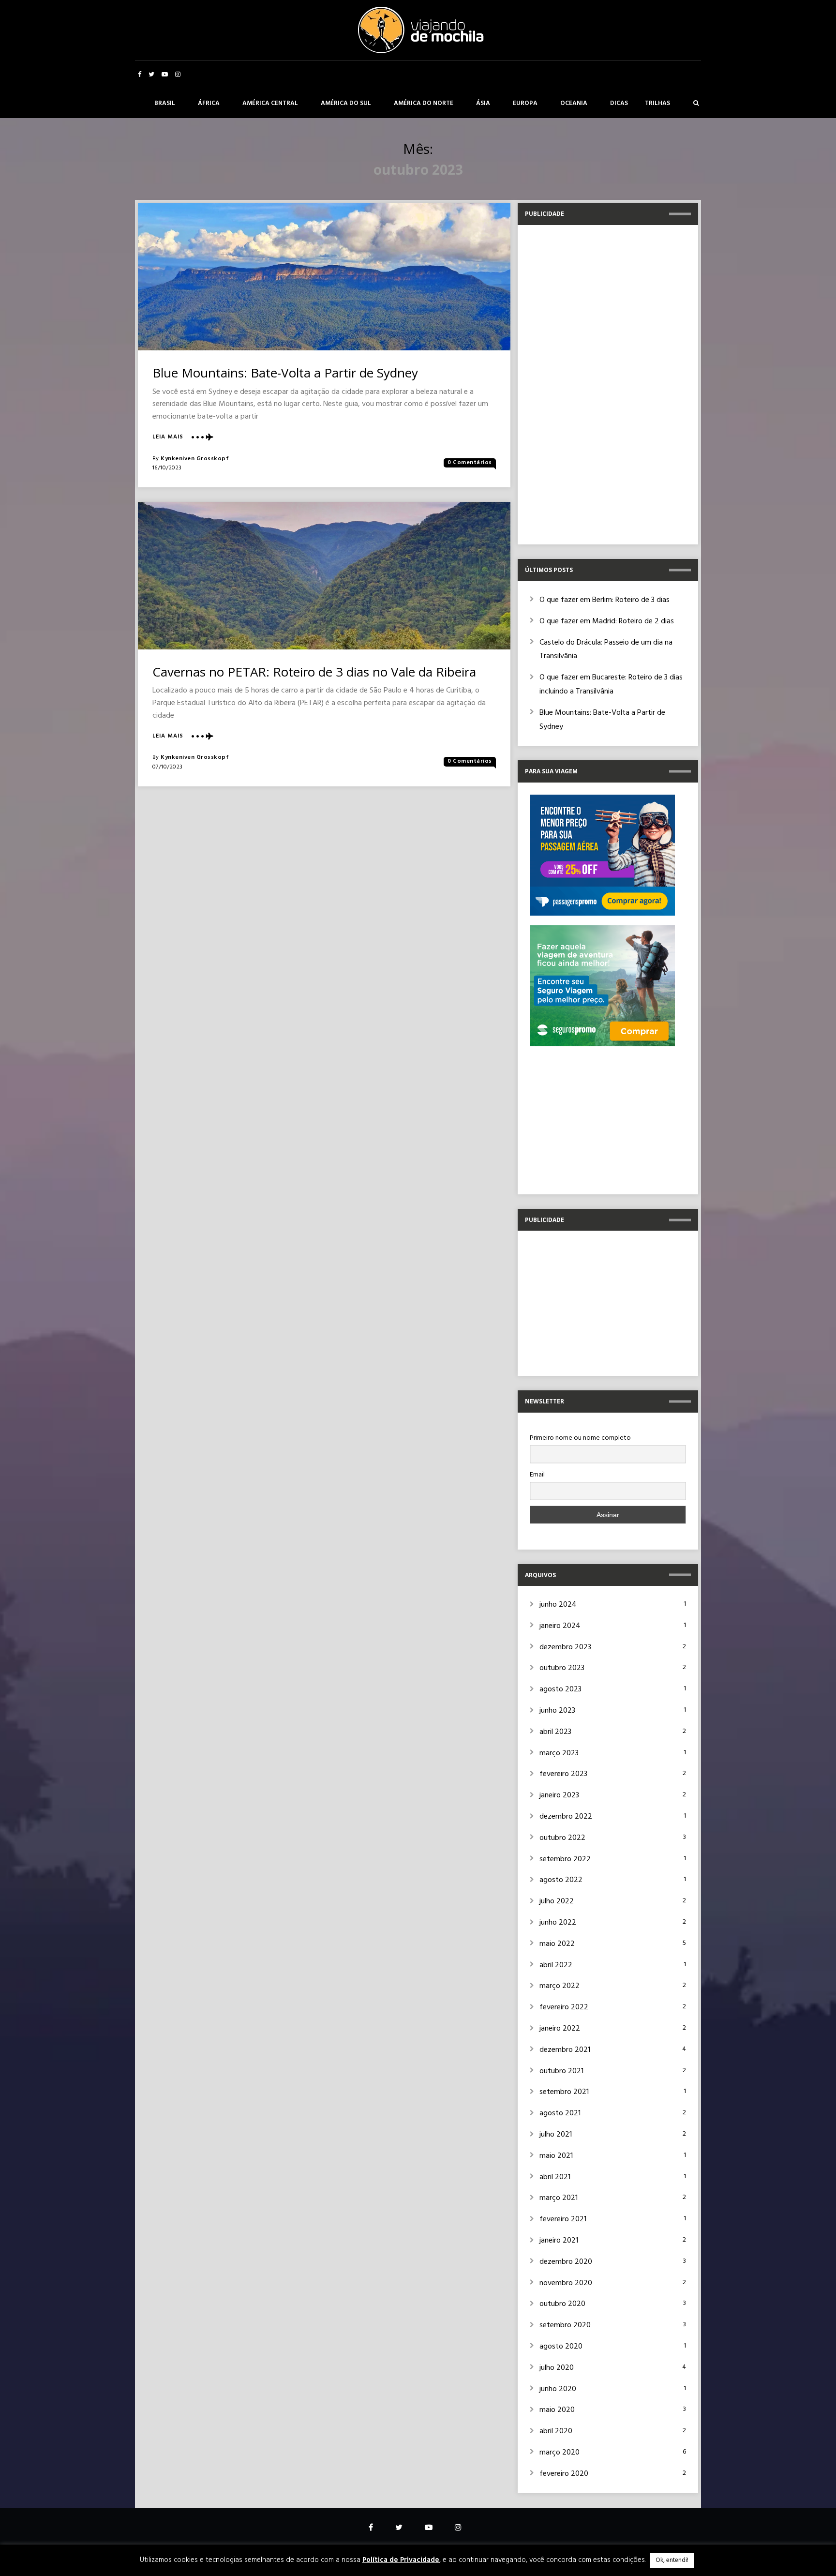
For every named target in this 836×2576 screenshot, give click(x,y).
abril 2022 (556, 1965)
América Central (270, 103)
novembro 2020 (566, 2283)
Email (537, 1475)
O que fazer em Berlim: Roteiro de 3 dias (605, 600)
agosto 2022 (561, 1880)
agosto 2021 (560, 2113)
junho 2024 (558, 1605)
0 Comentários (470, 463)
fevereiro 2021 (563, 2219)
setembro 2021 (564, 2092)
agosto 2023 (560, 1689)
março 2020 (560, 2453)
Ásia (483, 103)
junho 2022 (558, 1923)
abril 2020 (556, 2431)
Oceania (574, 103)
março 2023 (559, 1753)
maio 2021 (556, 2156)
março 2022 (560, 1986)
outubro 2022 (562, 1838)
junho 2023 (557, 1711)
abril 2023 (555, 1732)
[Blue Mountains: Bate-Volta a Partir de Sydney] (324, 277)
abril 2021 (555, 2177)
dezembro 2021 (565, 2050)
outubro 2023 (562, 1668)
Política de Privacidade (401, 2560)
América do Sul (346, 103)
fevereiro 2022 (564, 2007)
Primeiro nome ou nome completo (580, 1438)
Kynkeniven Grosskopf (195, 459)
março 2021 (559, 2198)
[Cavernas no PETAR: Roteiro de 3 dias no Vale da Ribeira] (324, 576)
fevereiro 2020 (564, 2474)
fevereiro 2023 (563, 1774)
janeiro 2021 (559, 2241)
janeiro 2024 (560, 1626)
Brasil (165, 103)
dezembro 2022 (566, 1817)
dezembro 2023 (565, 1647)
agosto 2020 (561, 2347)
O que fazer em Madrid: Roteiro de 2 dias (607, 621)
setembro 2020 (565, 2325)
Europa (525, 103)
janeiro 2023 (559, 1795)
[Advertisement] (602, 382)
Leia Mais (168, 437)
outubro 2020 (562, 2304)
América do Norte (424, 103)
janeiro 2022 (560, 2029)
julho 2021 (556, 2135)
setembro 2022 (565, 1859)
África (209, 103)
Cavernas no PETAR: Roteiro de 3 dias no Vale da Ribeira (314, 672)
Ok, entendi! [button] (672, 2560)
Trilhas (657, 103)
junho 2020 (558, 2389)
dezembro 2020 (566, 2262)
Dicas (619, 103)
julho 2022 (557, 1901)
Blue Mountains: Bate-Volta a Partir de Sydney (285, 373)
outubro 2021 (561, 2071)
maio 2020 (557, 2410)
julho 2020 (557, 2368)
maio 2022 (557, 1944)
